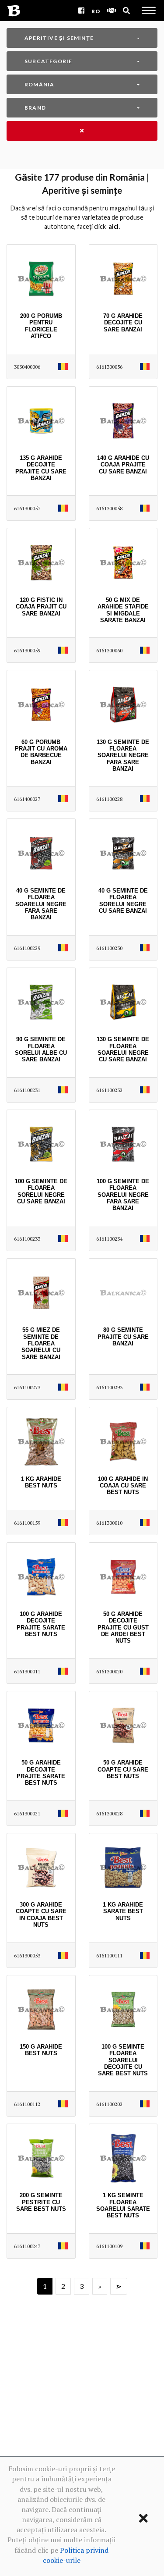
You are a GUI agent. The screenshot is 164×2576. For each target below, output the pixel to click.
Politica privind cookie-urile (76, 2555)
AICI (113, 226)
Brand (35, 108)
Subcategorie (48, 61)
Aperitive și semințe (59, 38)
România (39, 84)
